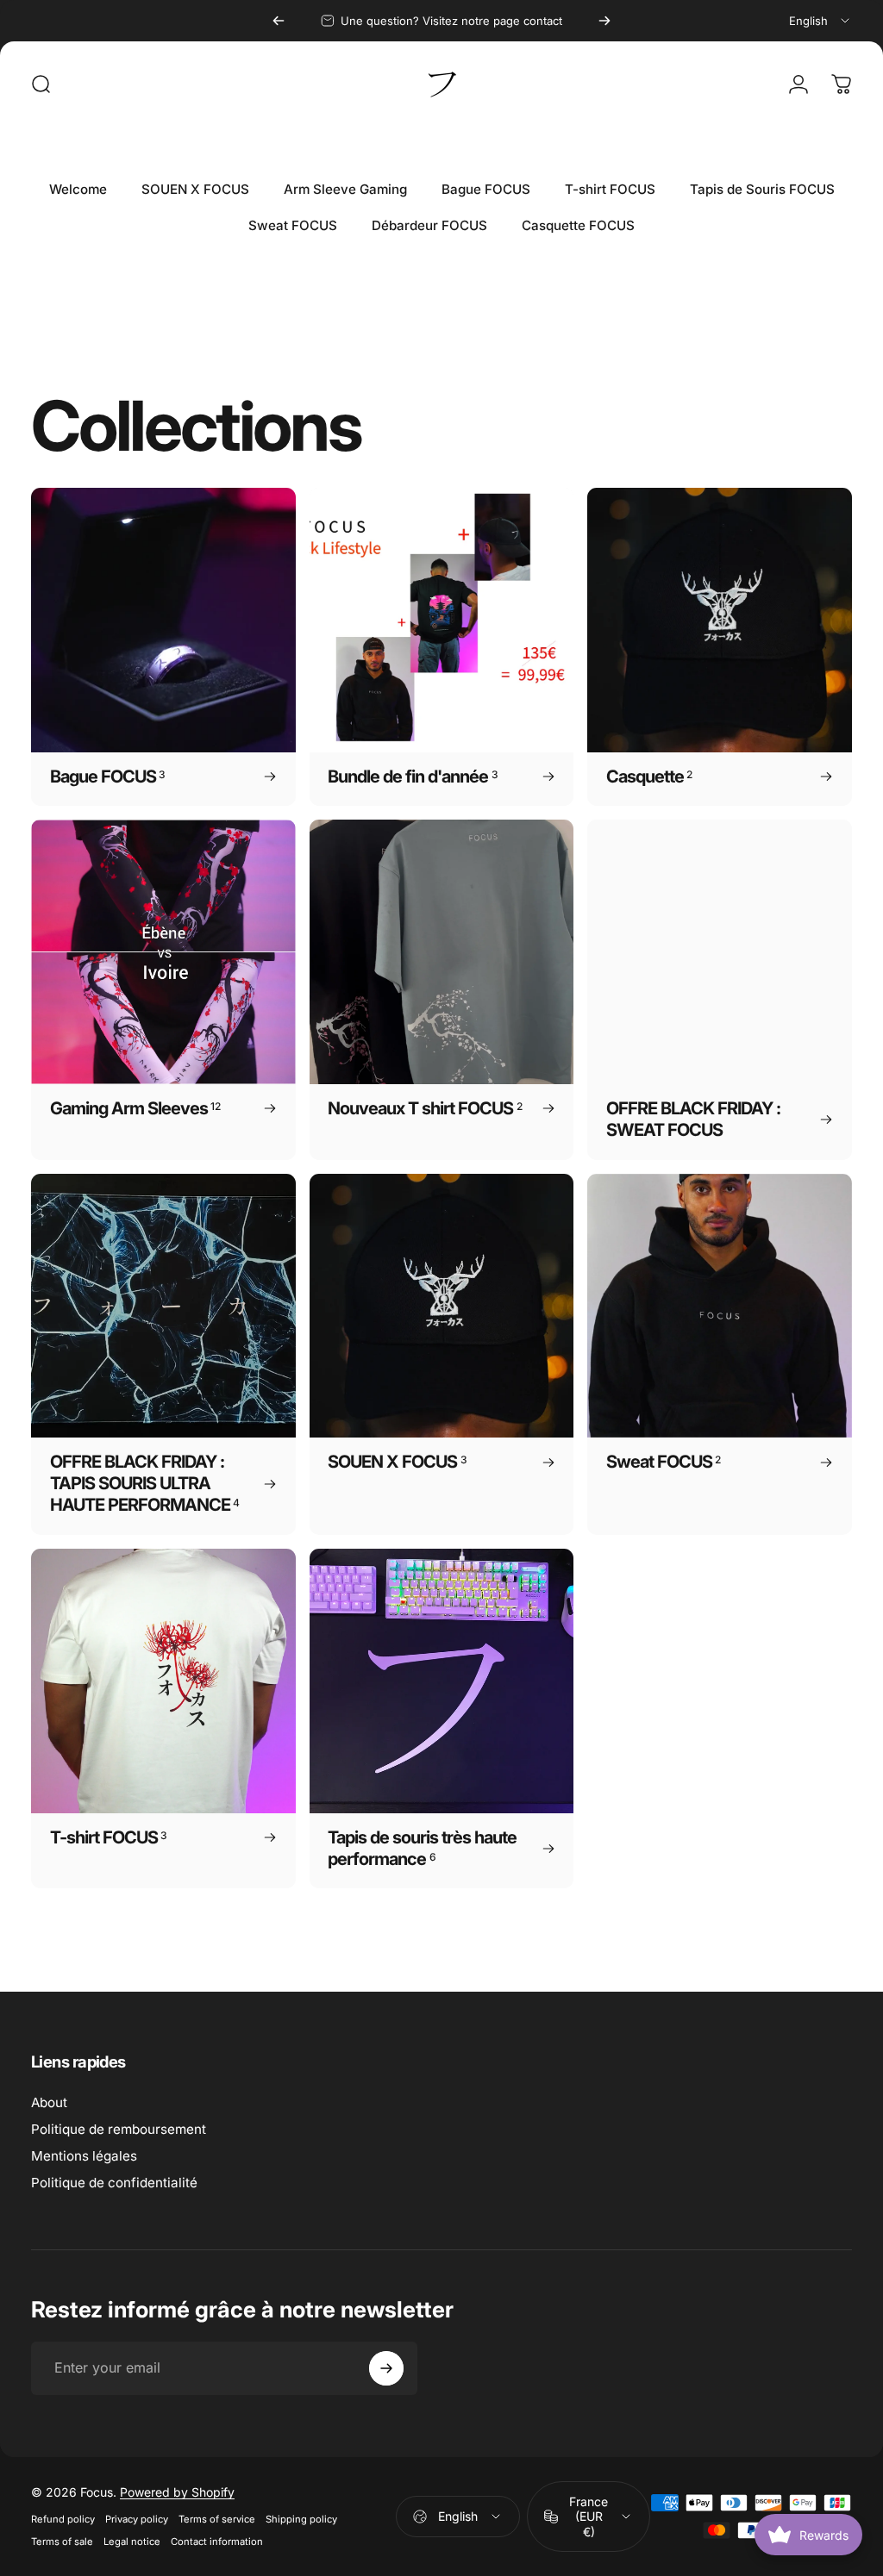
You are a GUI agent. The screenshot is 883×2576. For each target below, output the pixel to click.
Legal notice (132, 2542)
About (49, 2102)
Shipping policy (301, 2519)
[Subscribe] (386, 2368)
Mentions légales (84, 2156)
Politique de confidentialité (114, 2183)
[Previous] (279, 21)
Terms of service (217, 2519)
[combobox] (820, 21)
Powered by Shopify (177, 2492)
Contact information (217, 2542)
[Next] (604, 21)
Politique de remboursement (119, 2129)
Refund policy (63, 2519)
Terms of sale (62, 2542)
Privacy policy (137, 2519)
